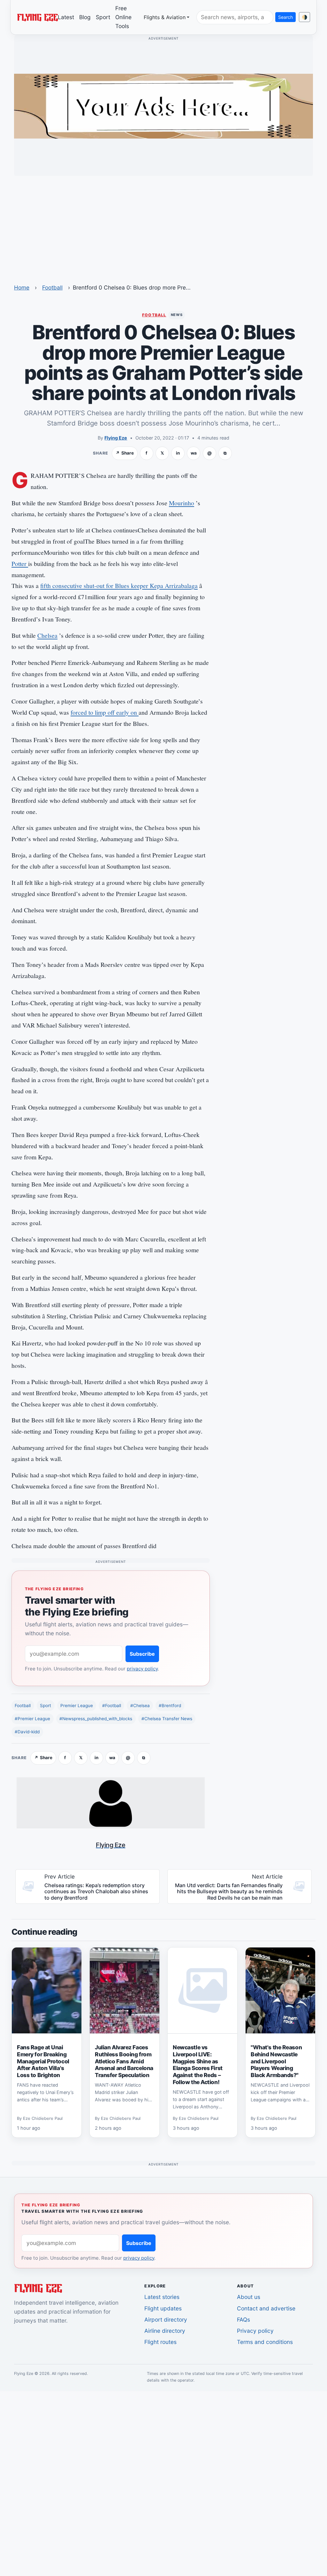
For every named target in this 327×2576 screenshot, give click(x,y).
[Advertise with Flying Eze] (163, 106)
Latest (66, 17)
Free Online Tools (123, 17)
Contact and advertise (266, 2308)
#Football (112, 1706)
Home (22, 287)
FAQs (243, 2320)
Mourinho (182, 503)
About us (249, 2297)
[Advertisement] (163, 226)
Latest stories (162, 2297)
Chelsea (47, 635)
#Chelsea (140, 1706)
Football (52, 287)
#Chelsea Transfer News (167, 1719)
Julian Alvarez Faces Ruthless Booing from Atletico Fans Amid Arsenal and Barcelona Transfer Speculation (124, 2061)
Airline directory (165, 2331)
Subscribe (142, 1654)
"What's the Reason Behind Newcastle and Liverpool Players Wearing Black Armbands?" (276, 2061)
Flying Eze (116, 438)
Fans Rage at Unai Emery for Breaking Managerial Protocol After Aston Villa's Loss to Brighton (43, 2061)
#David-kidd (27, 1732)
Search (285, 17)
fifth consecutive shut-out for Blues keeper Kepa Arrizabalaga (119, 586)
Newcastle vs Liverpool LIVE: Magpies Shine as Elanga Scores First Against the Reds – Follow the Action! (198, 2065)
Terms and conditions (265, 2342)
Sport (103, 17)
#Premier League (32, 1719)
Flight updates (163, 2308)
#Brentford (170, 1706)
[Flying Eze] (37, 17)
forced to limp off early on (105, 712)
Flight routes (160, 2342)
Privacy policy (255, 2331)
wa (194, 453)
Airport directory (166, 2320)
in (178, 453)
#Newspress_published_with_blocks (96, 1719)
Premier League (77, 1706)
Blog (85, 17)
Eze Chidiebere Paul (43, 2118)
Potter (20, 564)
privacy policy (142, 1669)
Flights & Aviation (165, 17)
